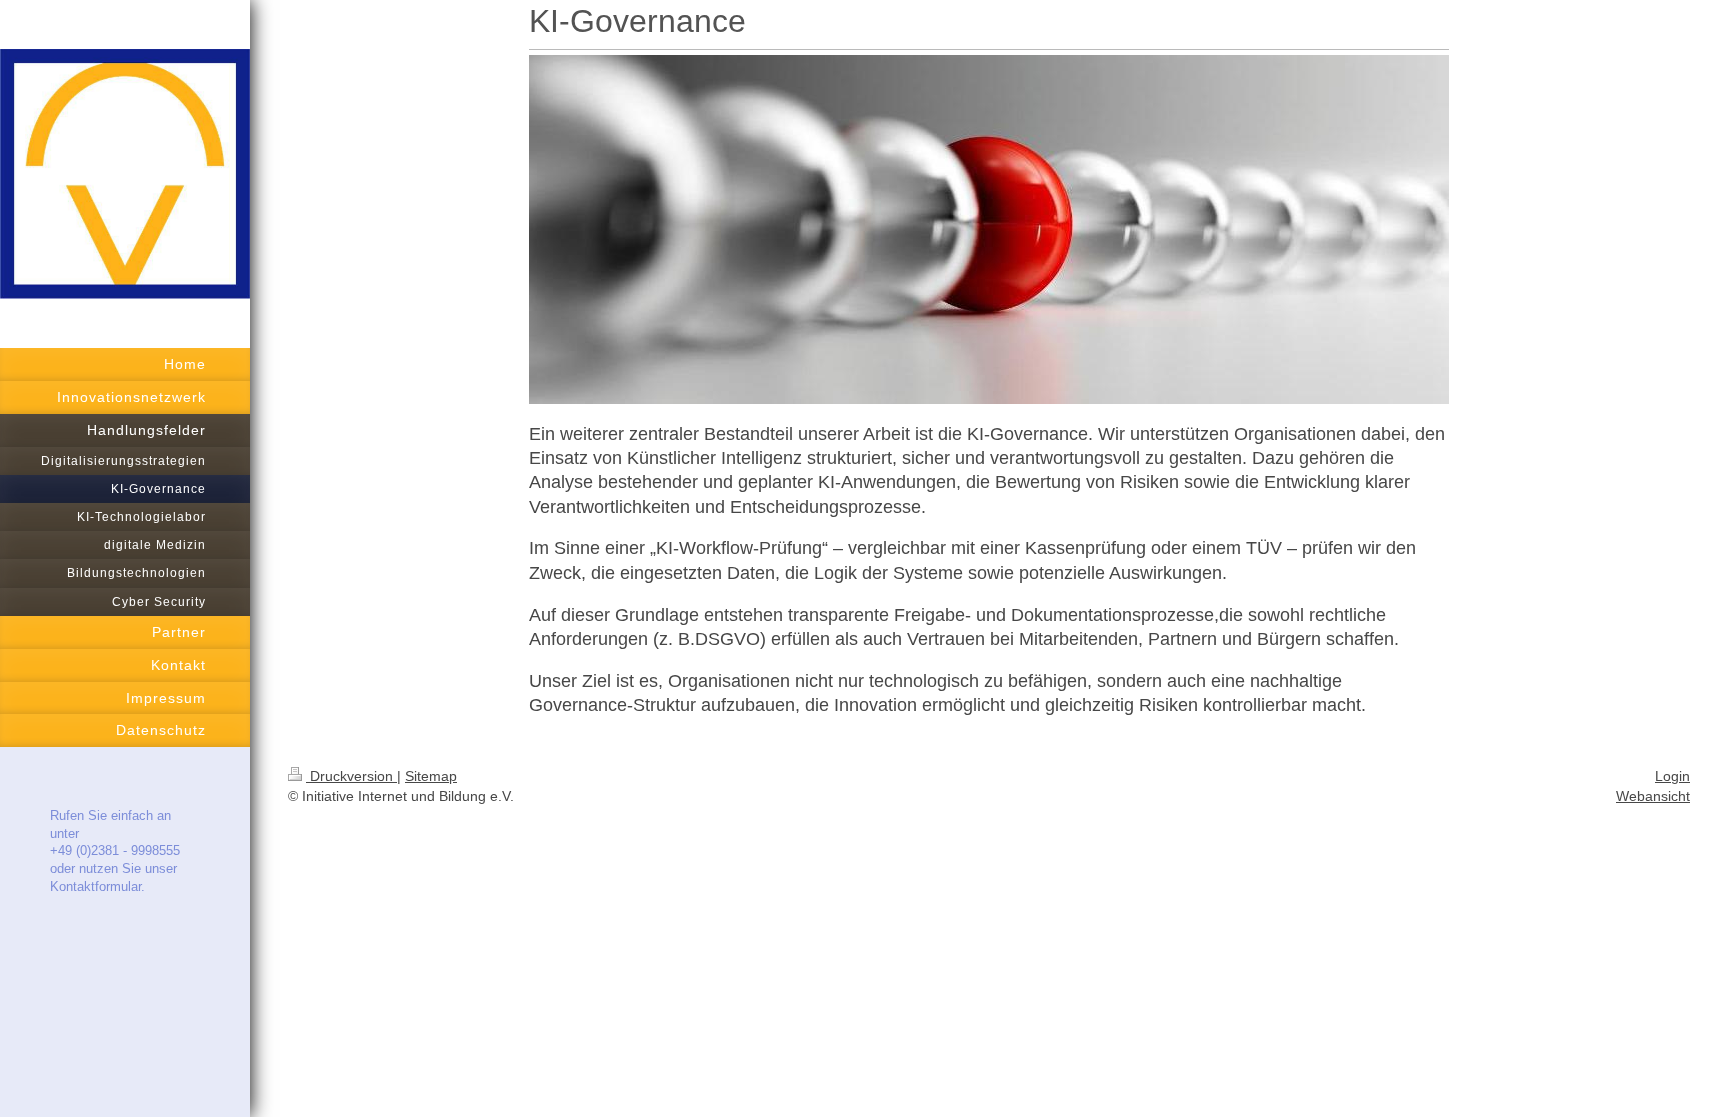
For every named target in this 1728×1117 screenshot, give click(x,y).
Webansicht (1653, 796)
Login (1672, 776)
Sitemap (431, 776)
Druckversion (351, 776)
